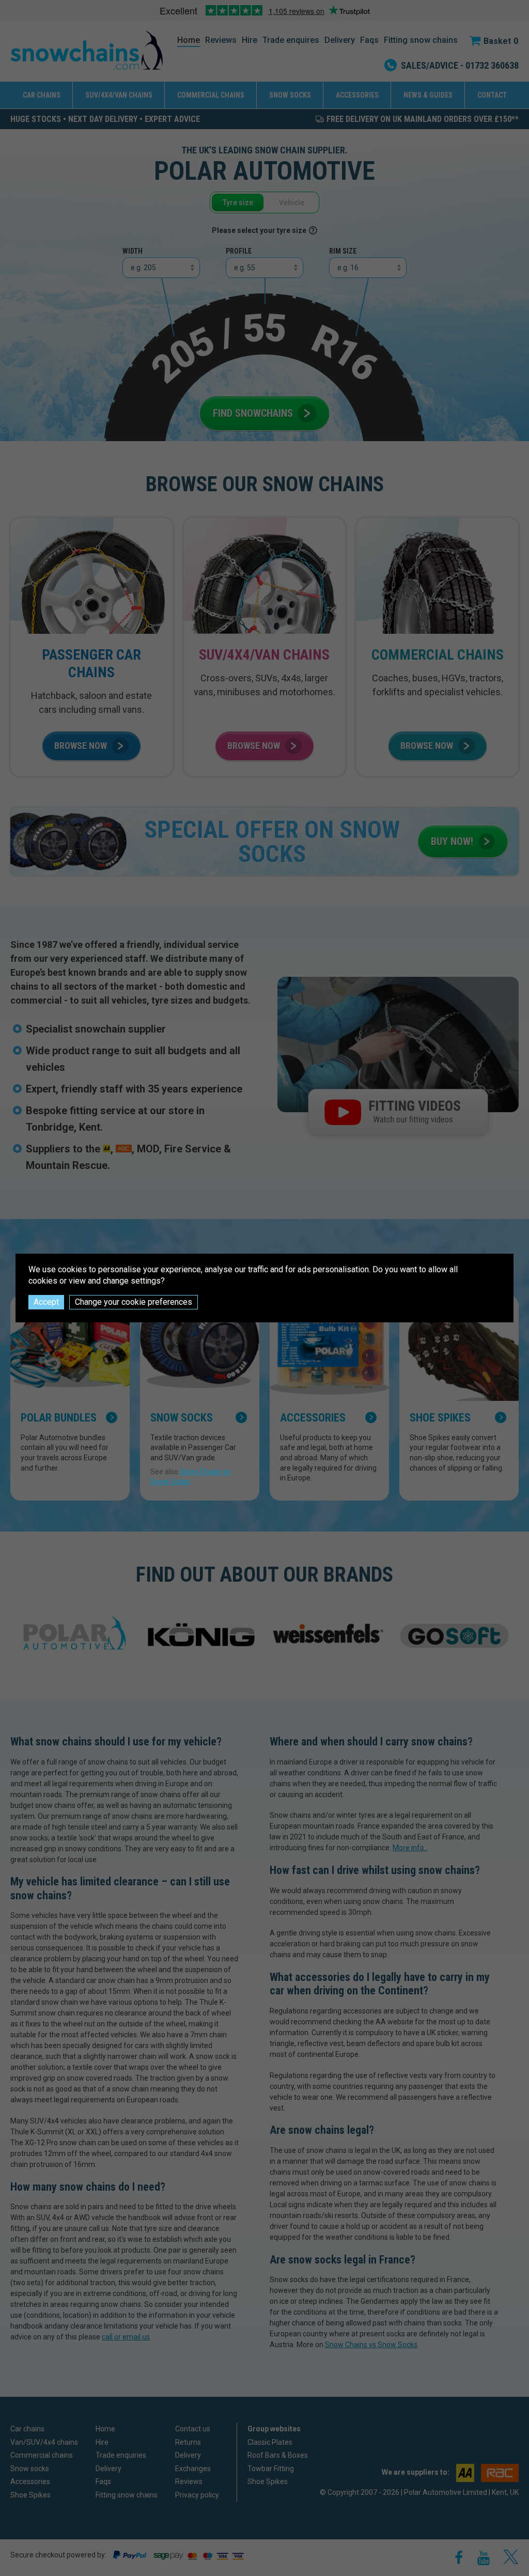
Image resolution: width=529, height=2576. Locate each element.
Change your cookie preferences (134, 1302)
